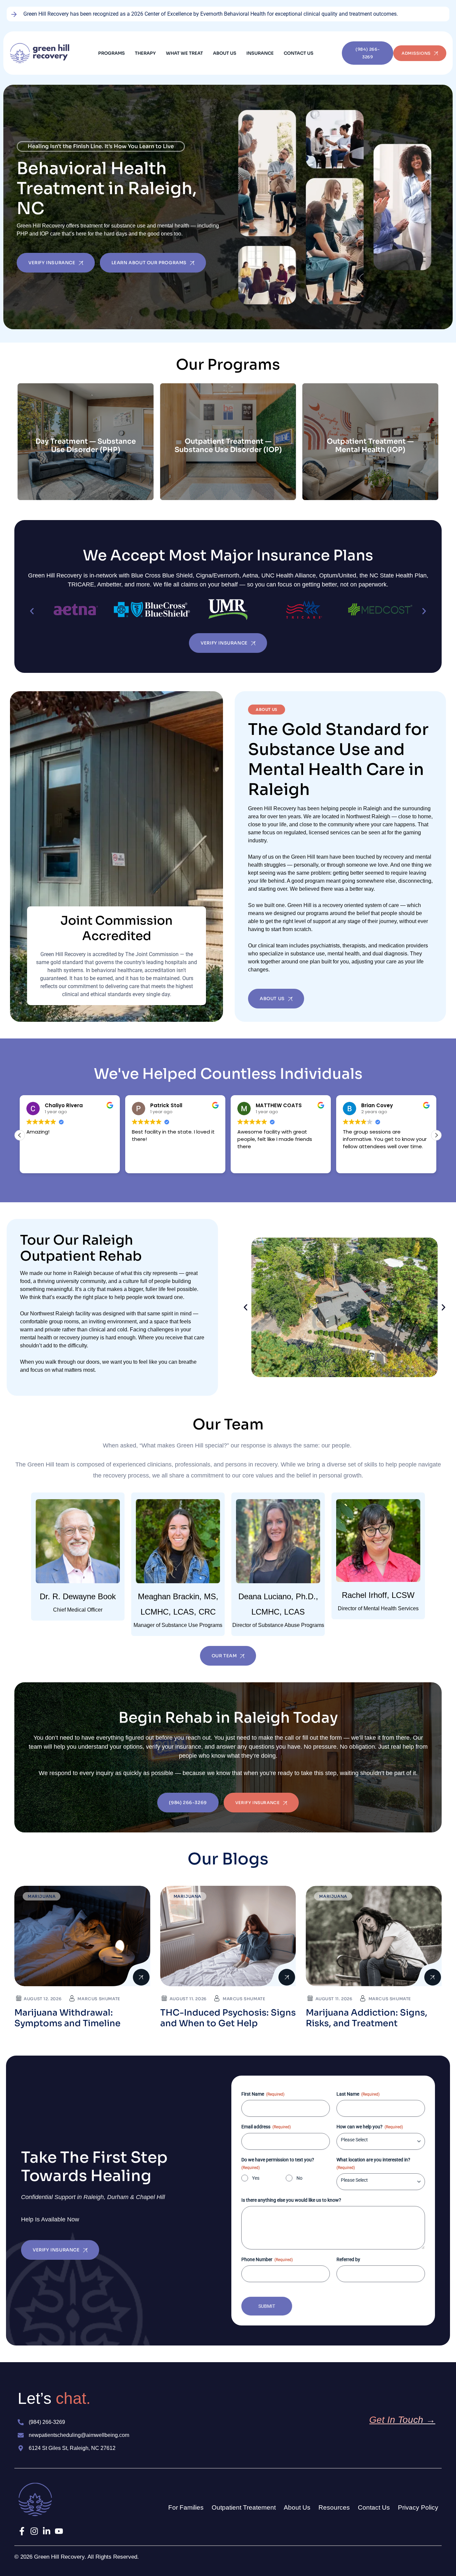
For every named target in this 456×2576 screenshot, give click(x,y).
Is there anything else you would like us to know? (291, 2200)
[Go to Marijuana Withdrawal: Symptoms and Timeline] (82, 1936)
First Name (263, 2094)
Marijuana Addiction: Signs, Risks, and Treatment (367, 2018)
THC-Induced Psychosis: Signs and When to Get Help (228, 2018)
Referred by (348, 2259)
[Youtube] (59, 2531)
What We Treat (184, 53)
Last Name (358, 2094)
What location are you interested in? (373, 2164)
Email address (266, 2127)
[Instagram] (34, 2531)
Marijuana (42, 1896)
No (299, 2178)
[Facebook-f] (22, 2531)
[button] (113, 53)
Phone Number (267, 2259)
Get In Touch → (402, 2420)
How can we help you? (370, 2127)
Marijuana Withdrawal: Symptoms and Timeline (67, 2018)
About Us (225, 53)
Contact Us (299, 53)
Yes (256, 2178)
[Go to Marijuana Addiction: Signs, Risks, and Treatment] (374, 1936)
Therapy (145, 53)
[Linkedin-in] (47, 2531)
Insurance (260, 53)
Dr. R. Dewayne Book (78, 1596)
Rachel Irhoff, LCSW (378, 1595)
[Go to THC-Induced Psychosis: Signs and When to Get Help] (228, 1936)
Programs (111, 53)
